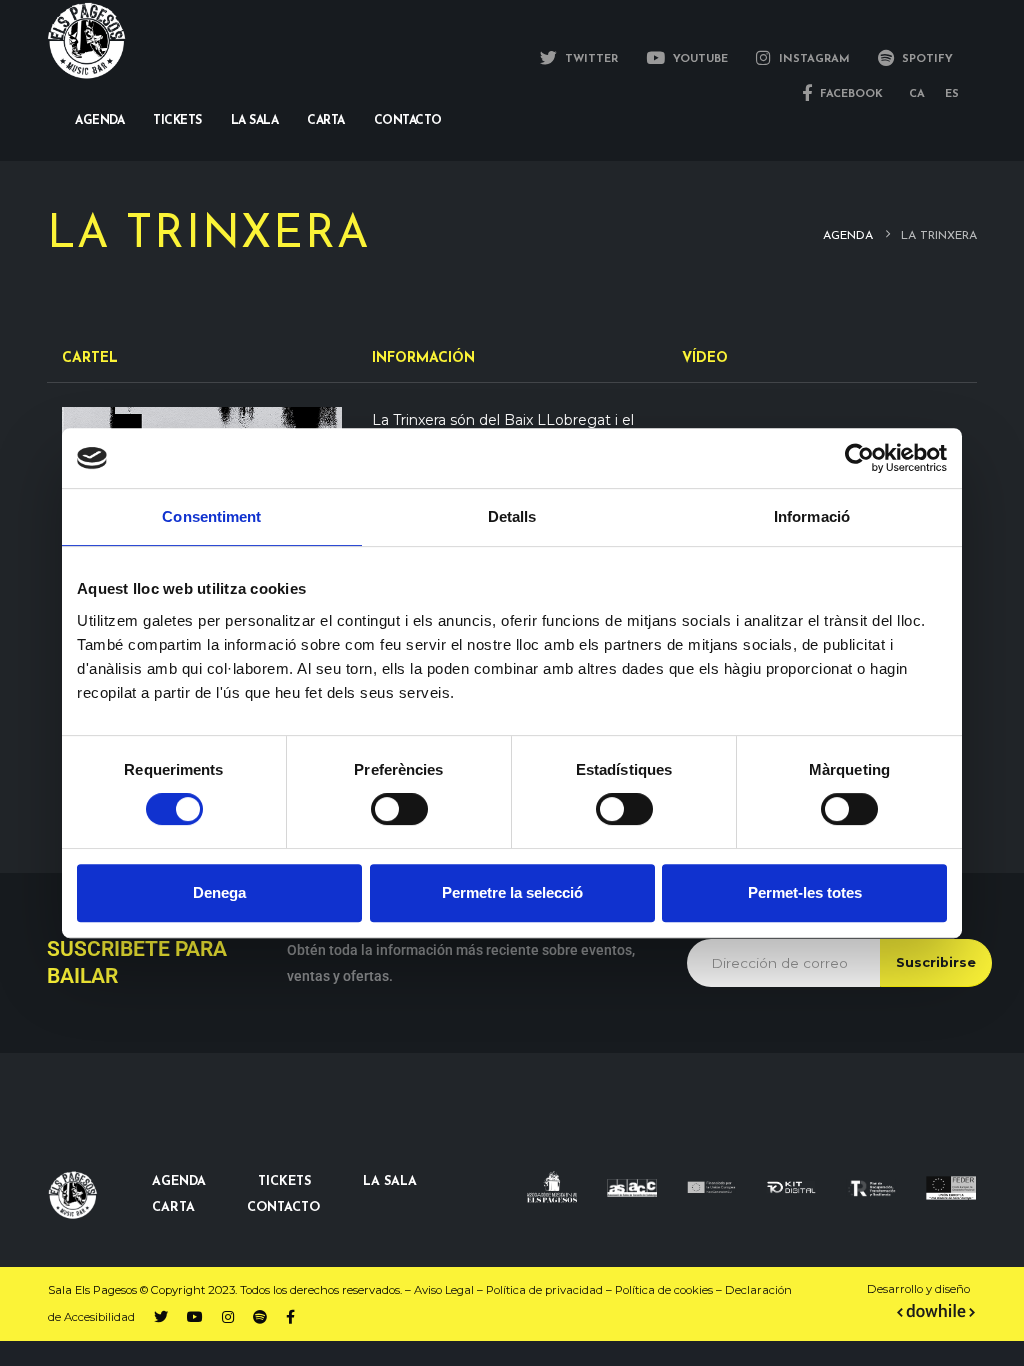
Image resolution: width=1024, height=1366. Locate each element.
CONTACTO (283, 1208)
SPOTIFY (925, 59)
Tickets (177, 121)
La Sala (255, 121)
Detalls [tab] (512, 516)
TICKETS (284, 1182)
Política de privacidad (544, 1290)
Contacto (408, 121)
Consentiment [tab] (211, 516)
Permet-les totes (805, 892)
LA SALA (390, 1182)
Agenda (99, 121)
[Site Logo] (87, 40)
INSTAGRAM (812, 59)
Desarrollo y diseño (918, 1289)
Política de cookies (664, 1290)
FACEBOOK (849, 94)
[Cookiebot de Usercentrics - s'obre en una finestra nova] (859, 458)
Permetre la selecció (512, 892)
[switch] (399, 809)
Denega (219, 892)
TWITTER (589, 59)
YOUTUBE (698, 59)
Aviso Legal (444, 1290)
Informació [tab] (812, 516)
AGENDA (179, 1182)
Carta (326, 121)
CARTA (173, 1208)
